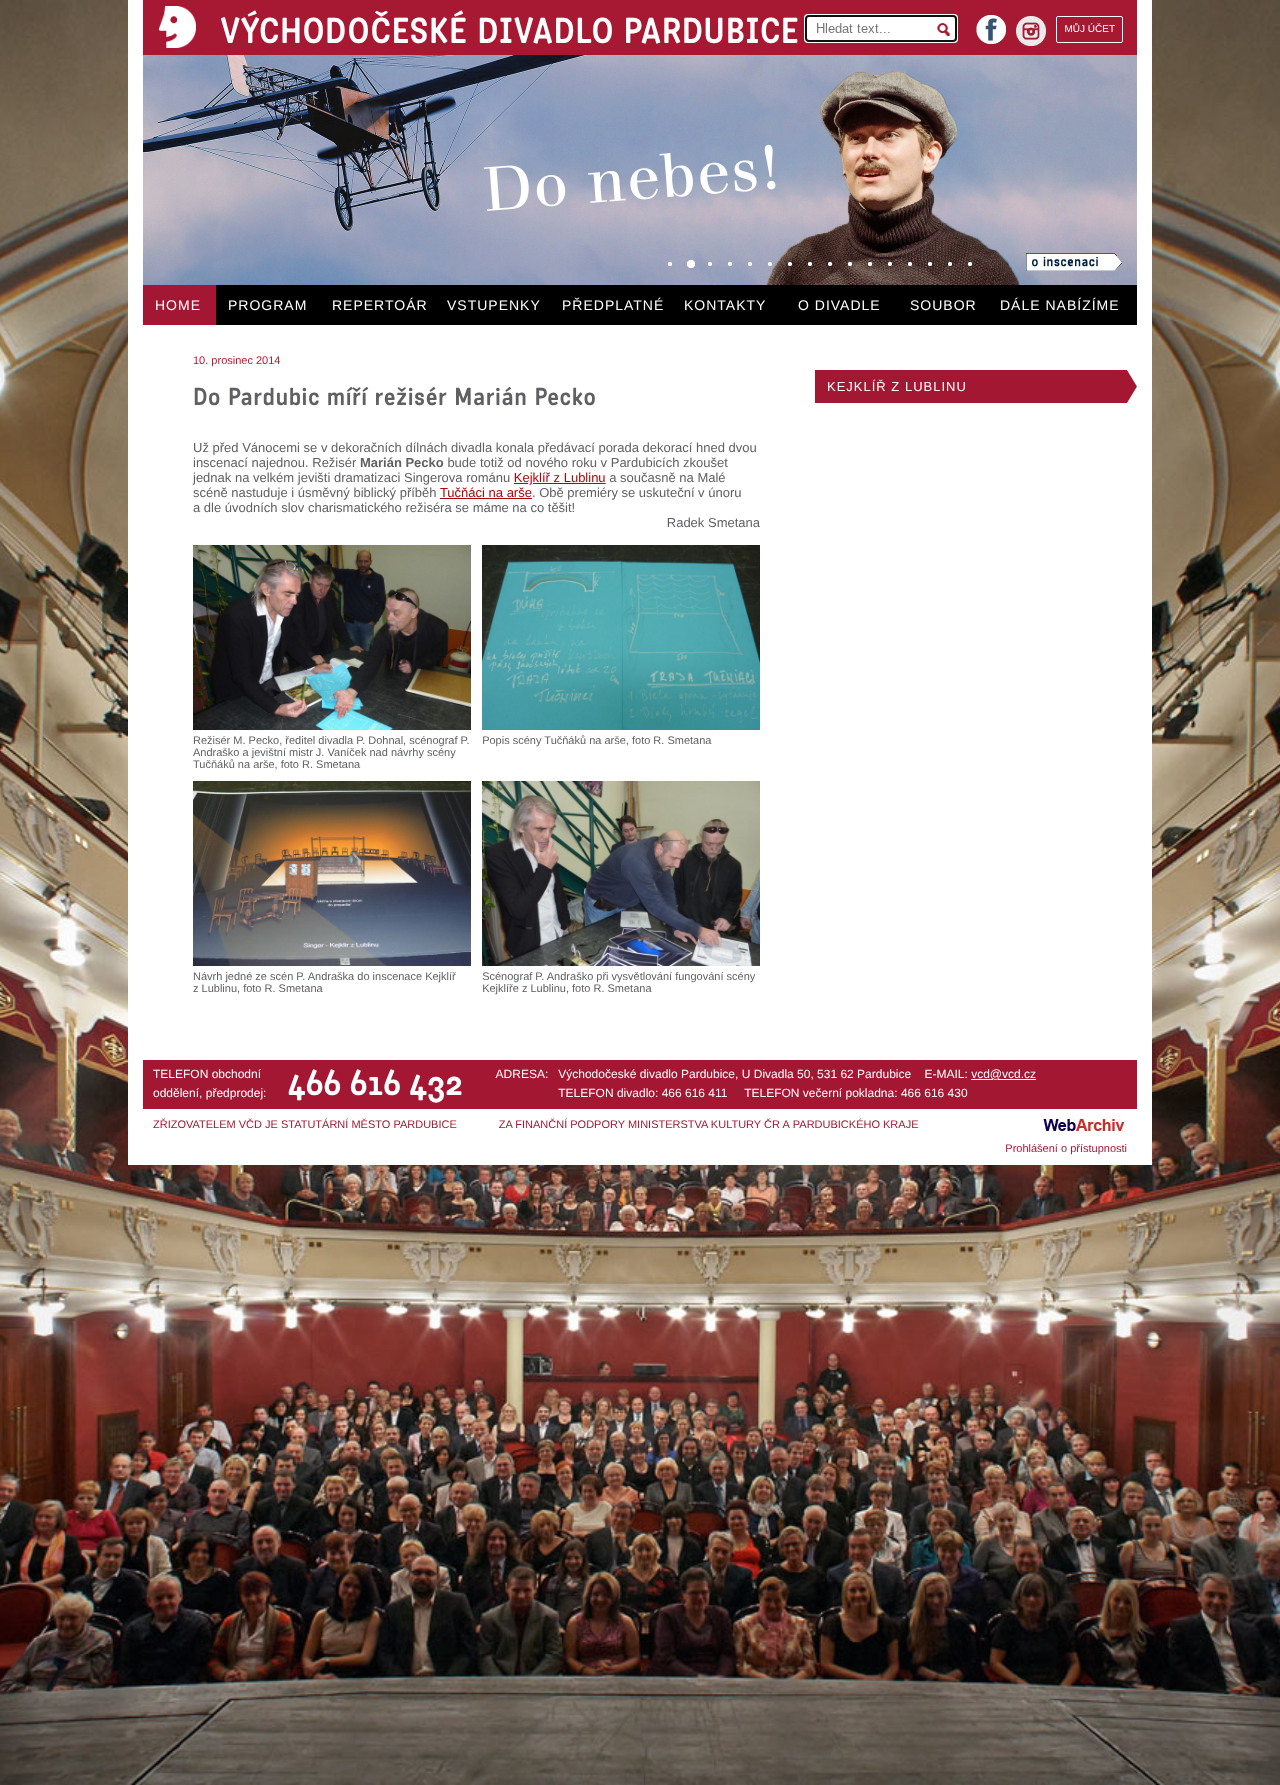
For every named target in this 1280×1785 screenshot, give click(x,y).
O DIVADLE (839, 305)
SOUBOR (943, 305)
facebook (991, 23)
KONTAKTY (725, 305)
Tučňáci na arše (486, 492)
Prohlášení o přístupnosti (1066, 1149)
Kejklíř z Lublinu (560, 477)
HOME (178, 305)
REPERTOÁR (380, 305)
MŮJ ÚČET (1089, 29)
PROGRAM (267, 305)
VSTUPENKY (494, 305)
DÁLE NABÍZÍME (1060, 305)
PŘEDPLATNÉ (613, 305)
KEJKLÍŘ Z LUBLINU (897, 386)
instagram (1031, 31)
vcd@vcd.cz (1003, 1074)
